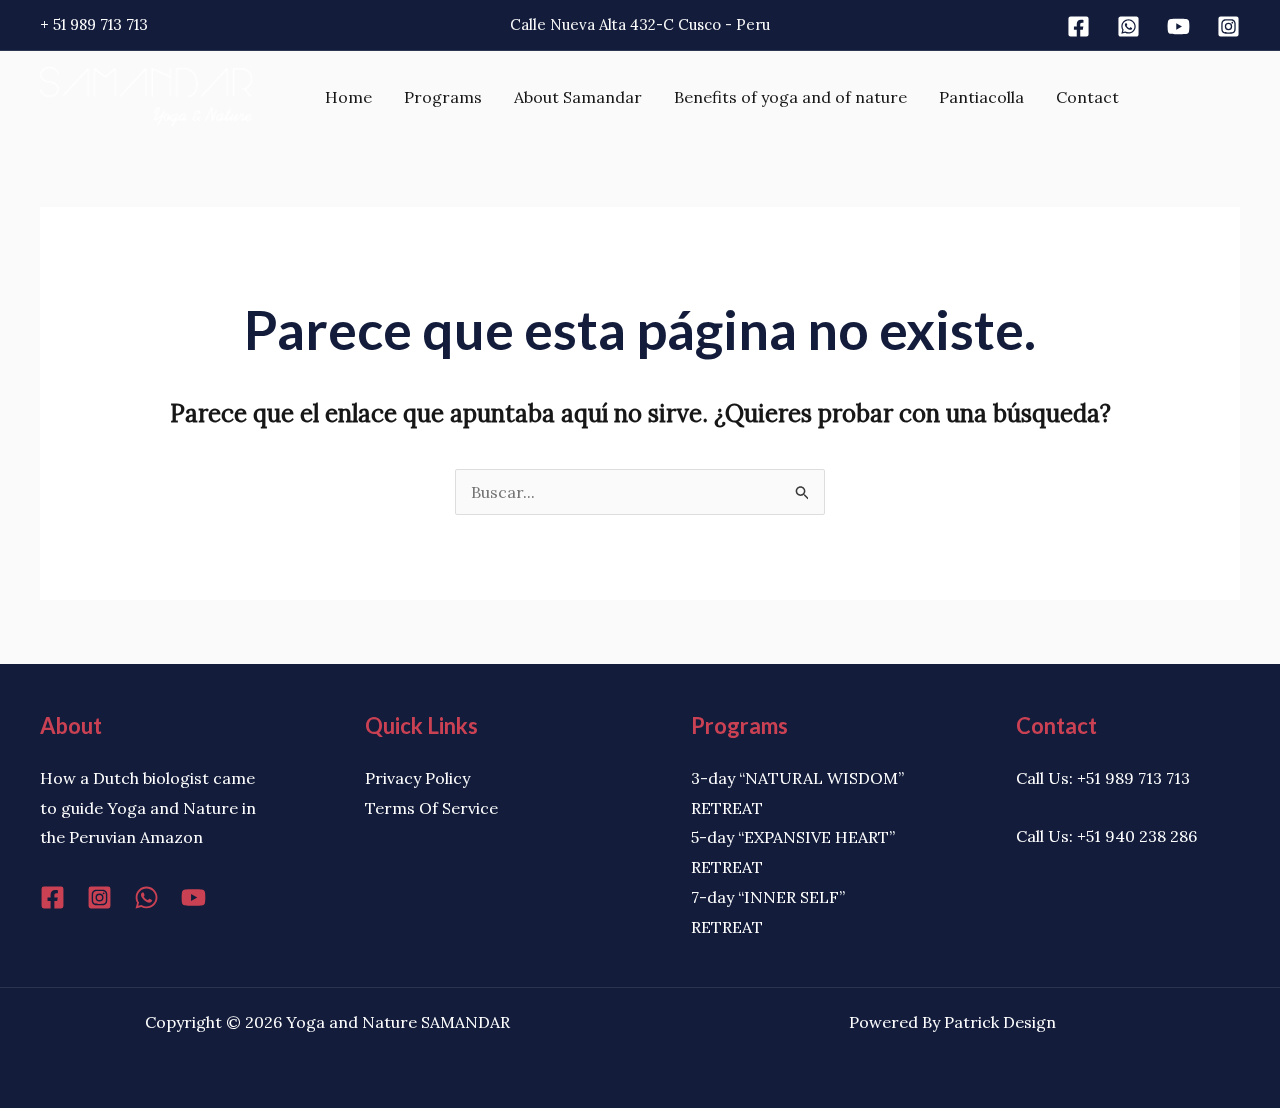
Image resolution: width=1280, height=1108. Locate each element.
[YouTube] (193, 897)
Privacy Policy (417, 778)
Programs (443, 97)
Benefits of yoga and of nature (790, 97)
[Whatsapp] (1128, 26)
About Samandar (578, 97)
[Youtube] (1178, 26)
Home (348, 97)
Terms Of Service (431, 808)
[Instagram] (1228, 26)
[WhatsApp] (146, 897)
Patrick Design (1000, 1022)
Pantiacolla (981, 97)
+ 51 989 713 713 (94, 24)
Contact (1087, 97)
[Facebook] (1078, 26)
